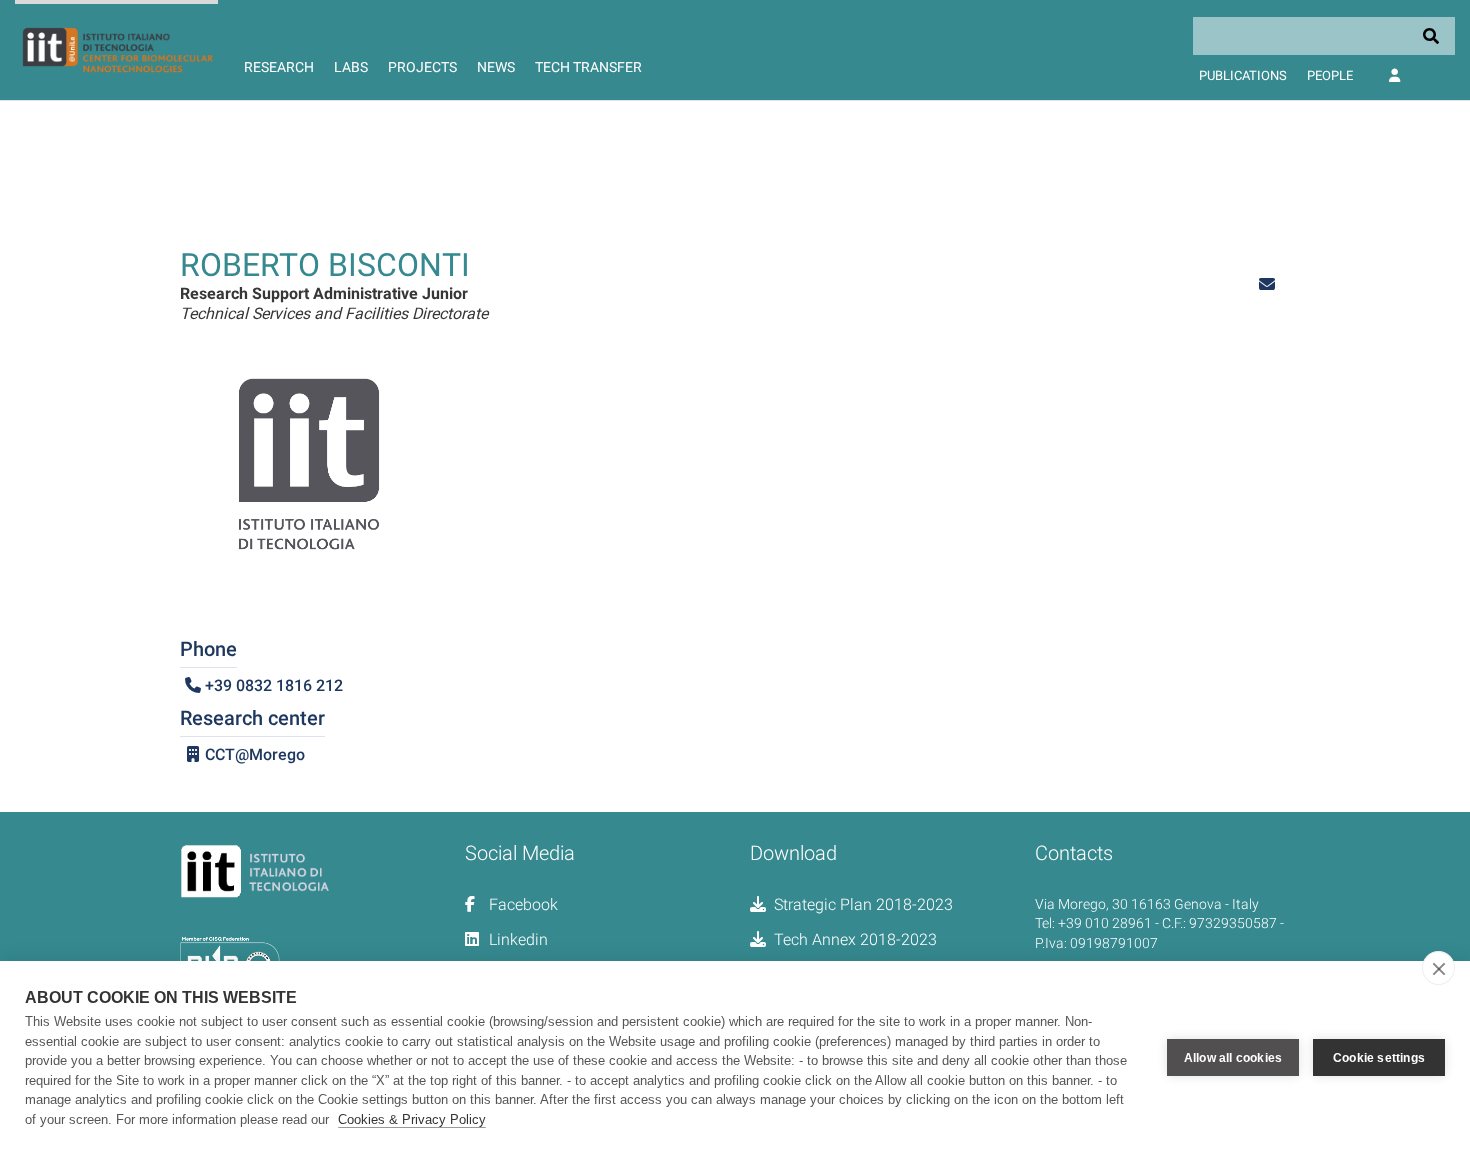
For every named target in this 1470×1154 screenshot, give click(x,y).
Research (279, 67)
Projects (422, 67)
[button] (1267, 284)
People (1330, 75)
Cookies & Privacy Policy (412, 1119)
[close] (1438, 968)
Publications (1243, 75)
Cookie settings (1379, 1058)
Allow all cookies (1233, 1058)
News (496, 67)
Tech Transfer (588, 67)
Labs (351, 67)
